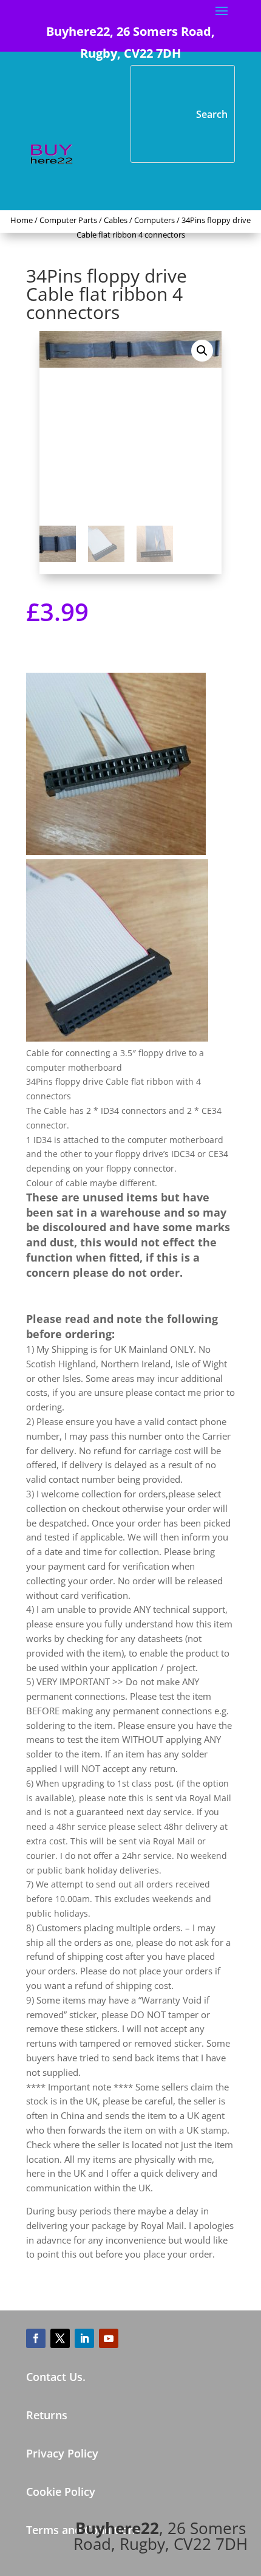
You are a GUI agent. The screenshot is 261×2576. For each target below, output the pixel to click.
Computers (154, 220)
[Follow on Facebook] (36, 2338)
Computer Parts (68, 220)
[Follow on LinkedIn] (84, 2338)
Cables (116, 220)
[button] (202, 351)
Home (22, 220)
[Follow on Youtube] (109, 2338)
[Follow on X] (60, 2338)
